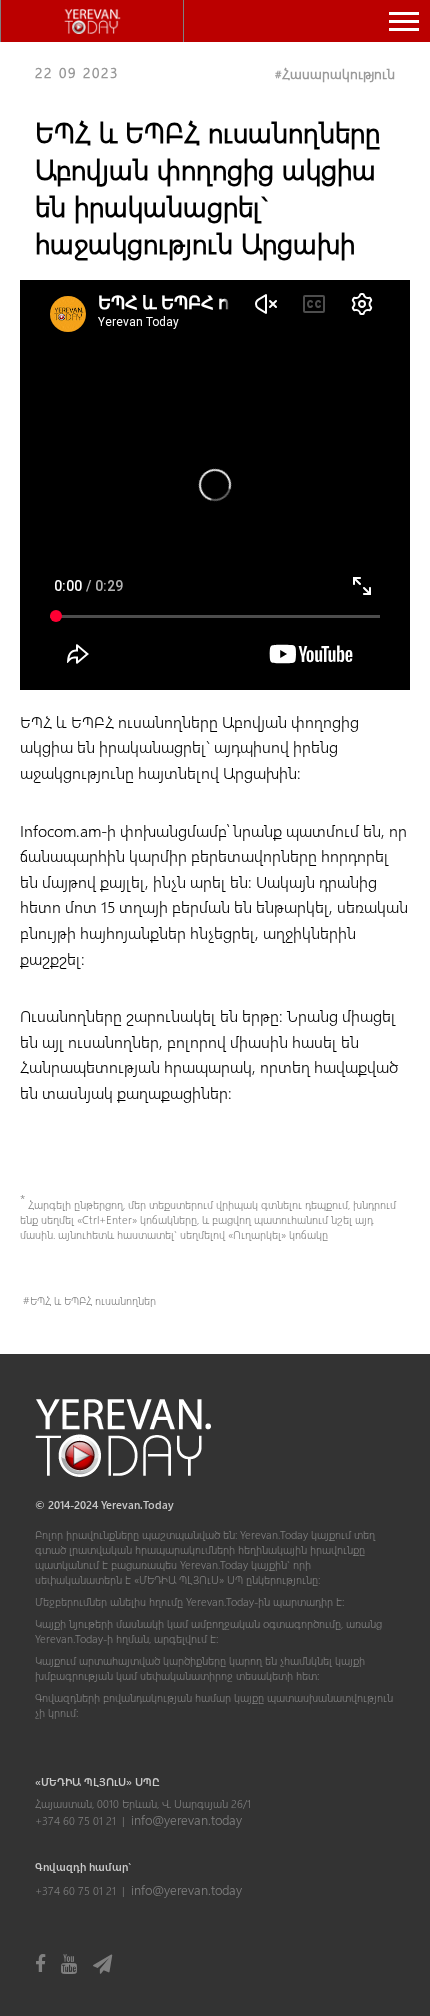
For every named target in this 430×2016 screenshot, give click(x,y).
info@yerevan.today (186, 1819)
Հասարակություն (338, 73)
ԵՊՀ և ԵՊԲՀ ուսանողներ (93, 1300)
